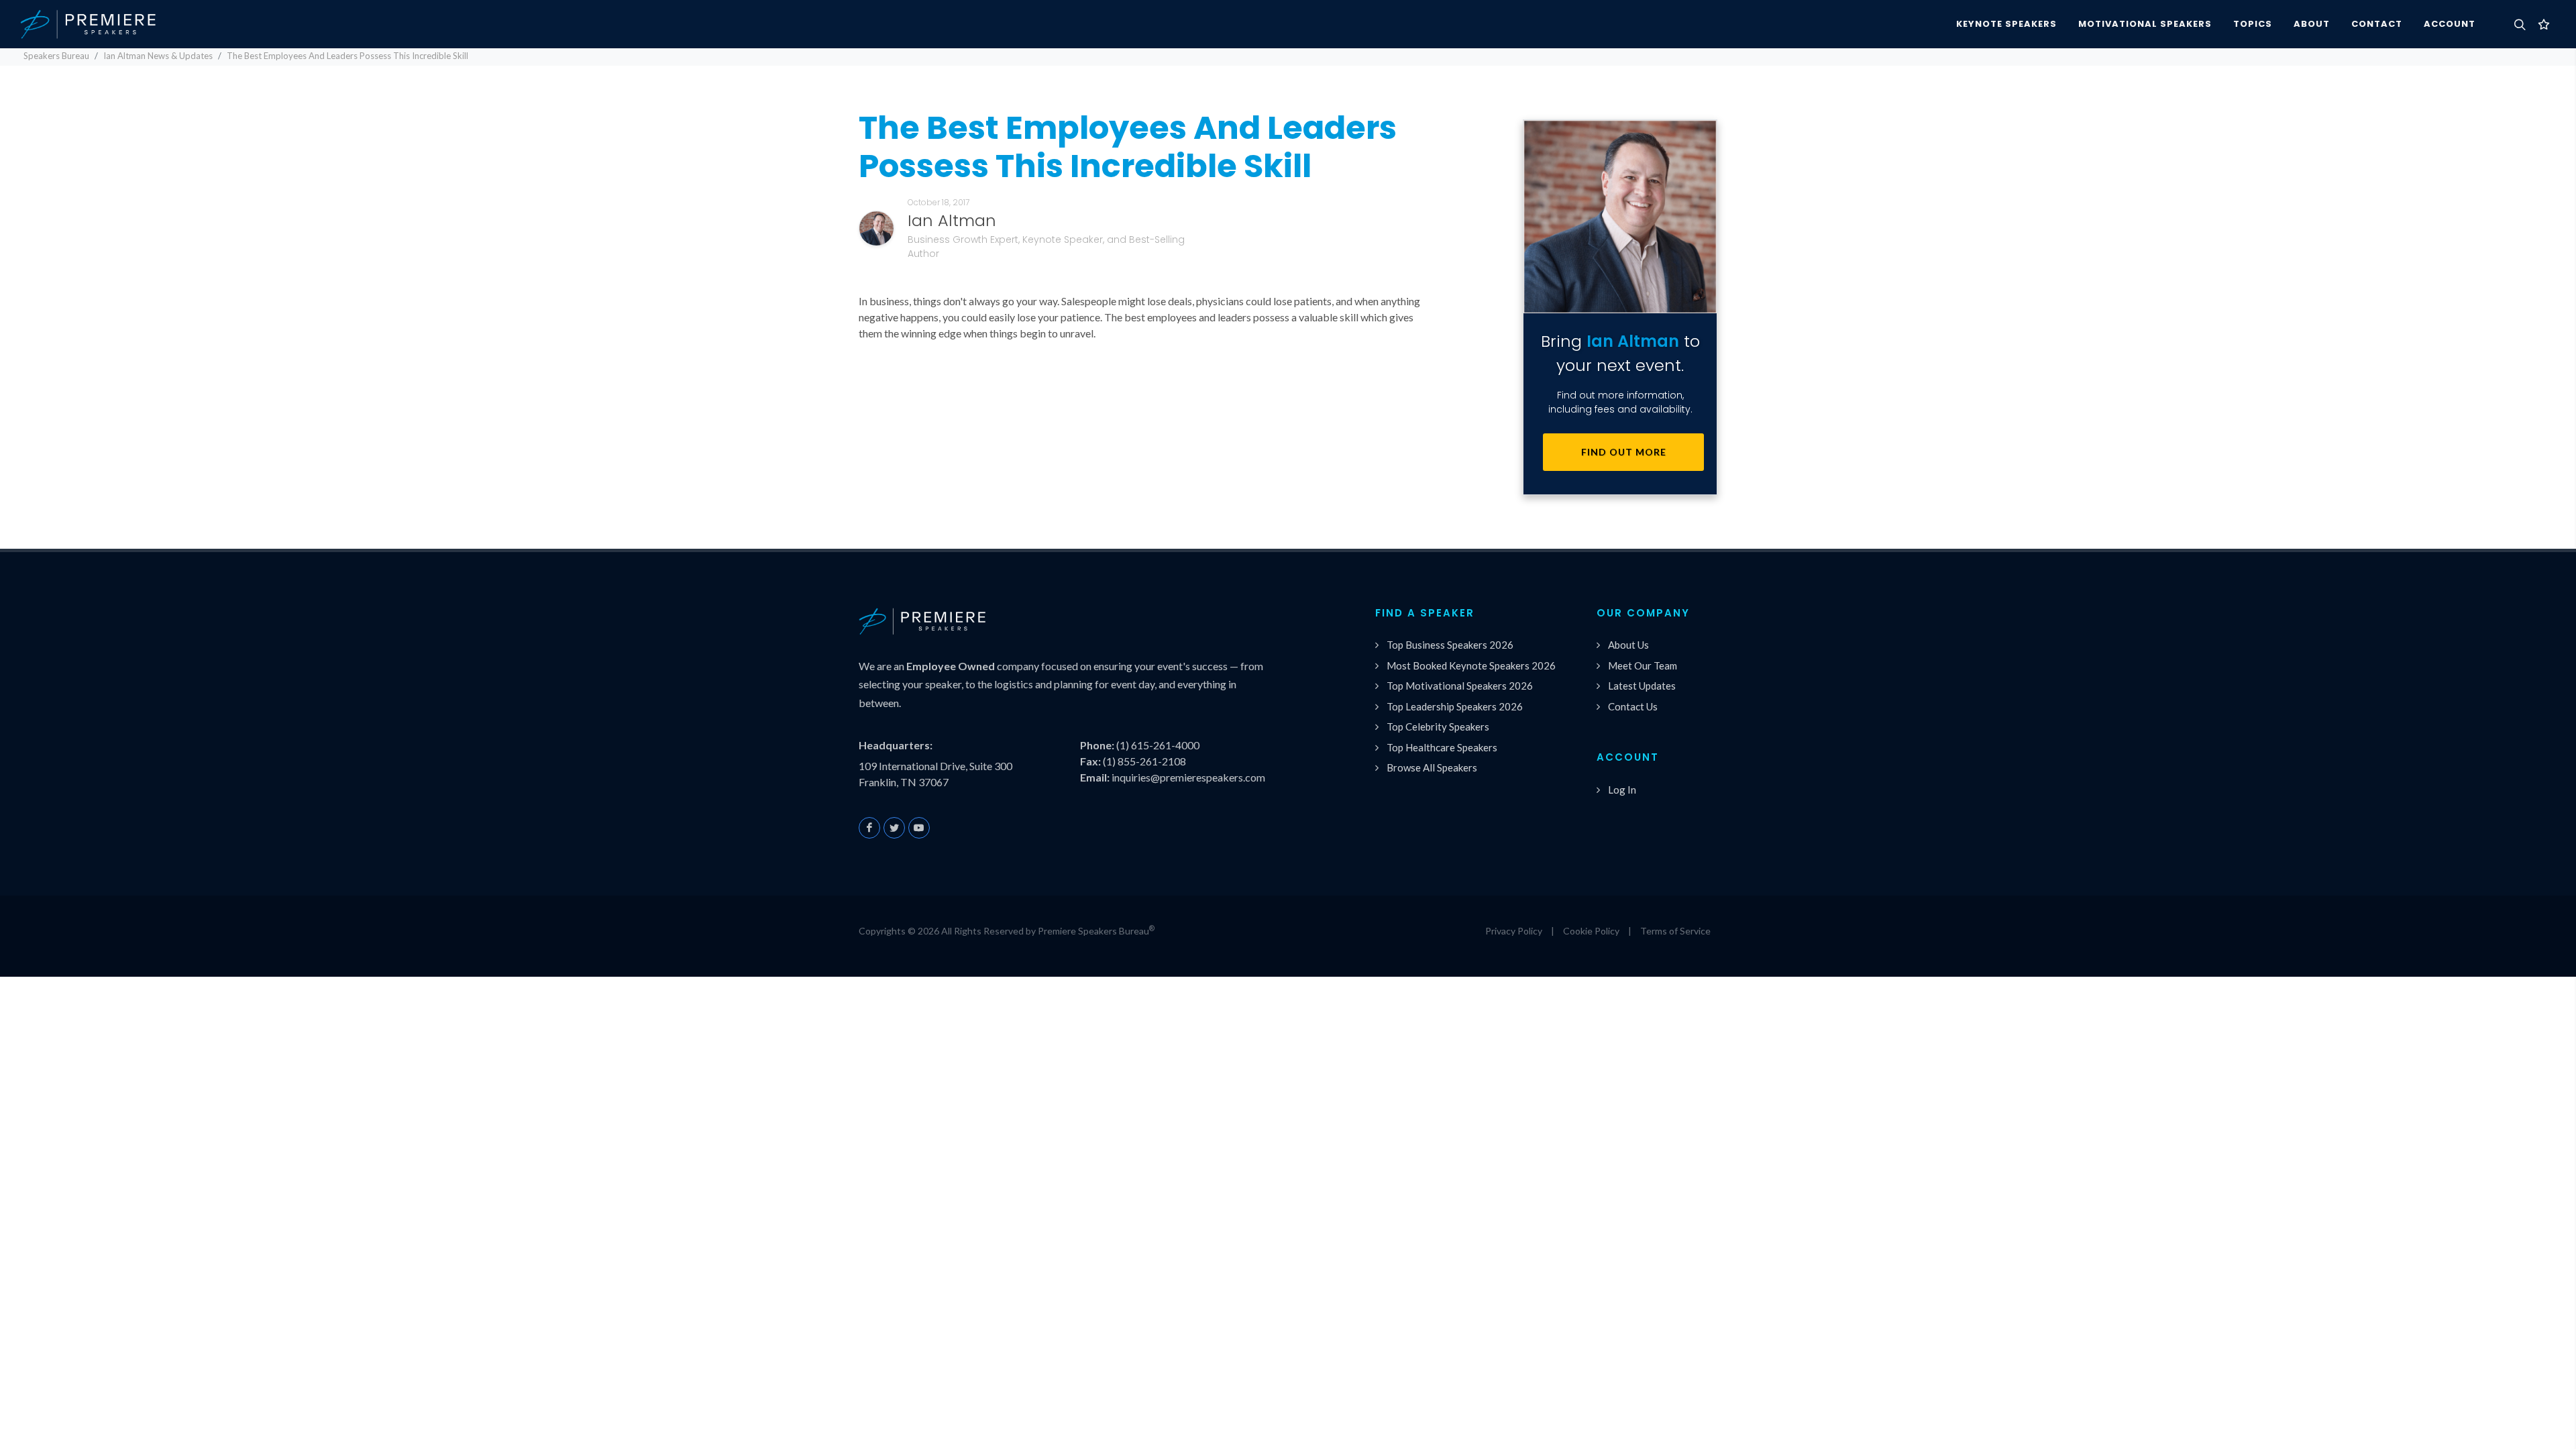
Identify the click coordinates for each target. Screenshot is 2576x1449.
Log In (1622, 790)
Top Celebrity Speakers (1438, 727)
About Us (1628, 645)
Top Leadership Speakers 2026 (1455, 706)
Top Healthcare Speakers (1442, 747)
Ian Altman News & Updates (158, 56)
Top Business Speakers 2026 (1450, 645)
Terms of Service (1675, 931)
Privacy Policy (1514, 931)
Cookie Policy (1591, 931)
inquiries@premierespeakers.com (1188, 777)
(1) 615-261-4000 (1158, 745)
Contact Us (1633, 706)
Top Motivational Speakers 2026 (1460, 686)
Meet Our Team (1643, 665)
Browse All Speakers (1432, 767)
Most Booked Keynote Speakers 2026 (1471, 665)
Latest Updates (1642, 686)
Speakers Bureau (56, 56)
